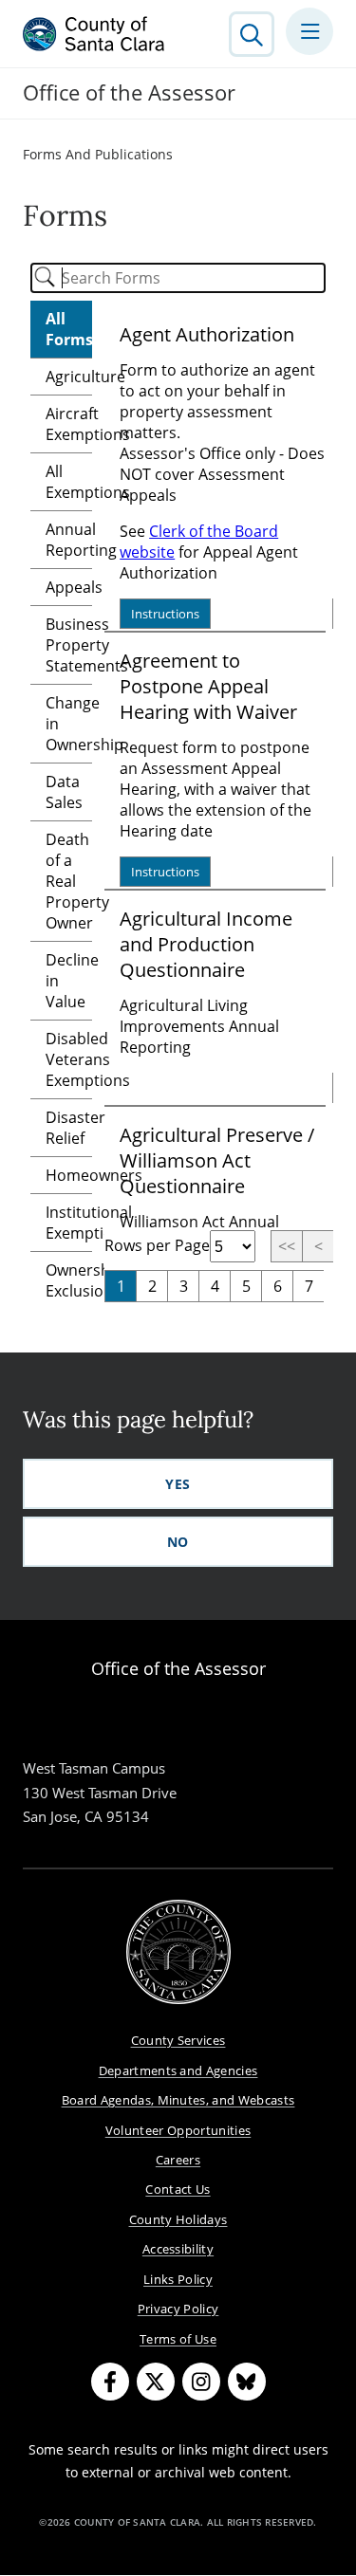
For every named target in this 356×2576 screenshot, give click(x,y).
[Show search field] (252, 34)
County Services (178, 2040)
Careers (178, 2160)
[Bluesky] (247, 2382)
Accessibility (178, 2249)
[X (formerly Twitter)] (156, 2382)
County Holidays (178, 2219)
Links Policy (178, 2279)
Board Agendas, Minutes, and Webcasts (178, 2100)
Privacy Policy (178, 2309)
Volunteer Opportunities (178, 2130)
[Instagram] (201, 2382)
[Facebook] (110, 2382)
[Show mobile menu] (309, 31)
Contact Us (178, 2189)
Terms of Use (178, 2339)
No (178, 1542)
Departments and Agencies (178, 2070)
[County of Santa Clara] (94, 34)
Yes (178, 1484)
